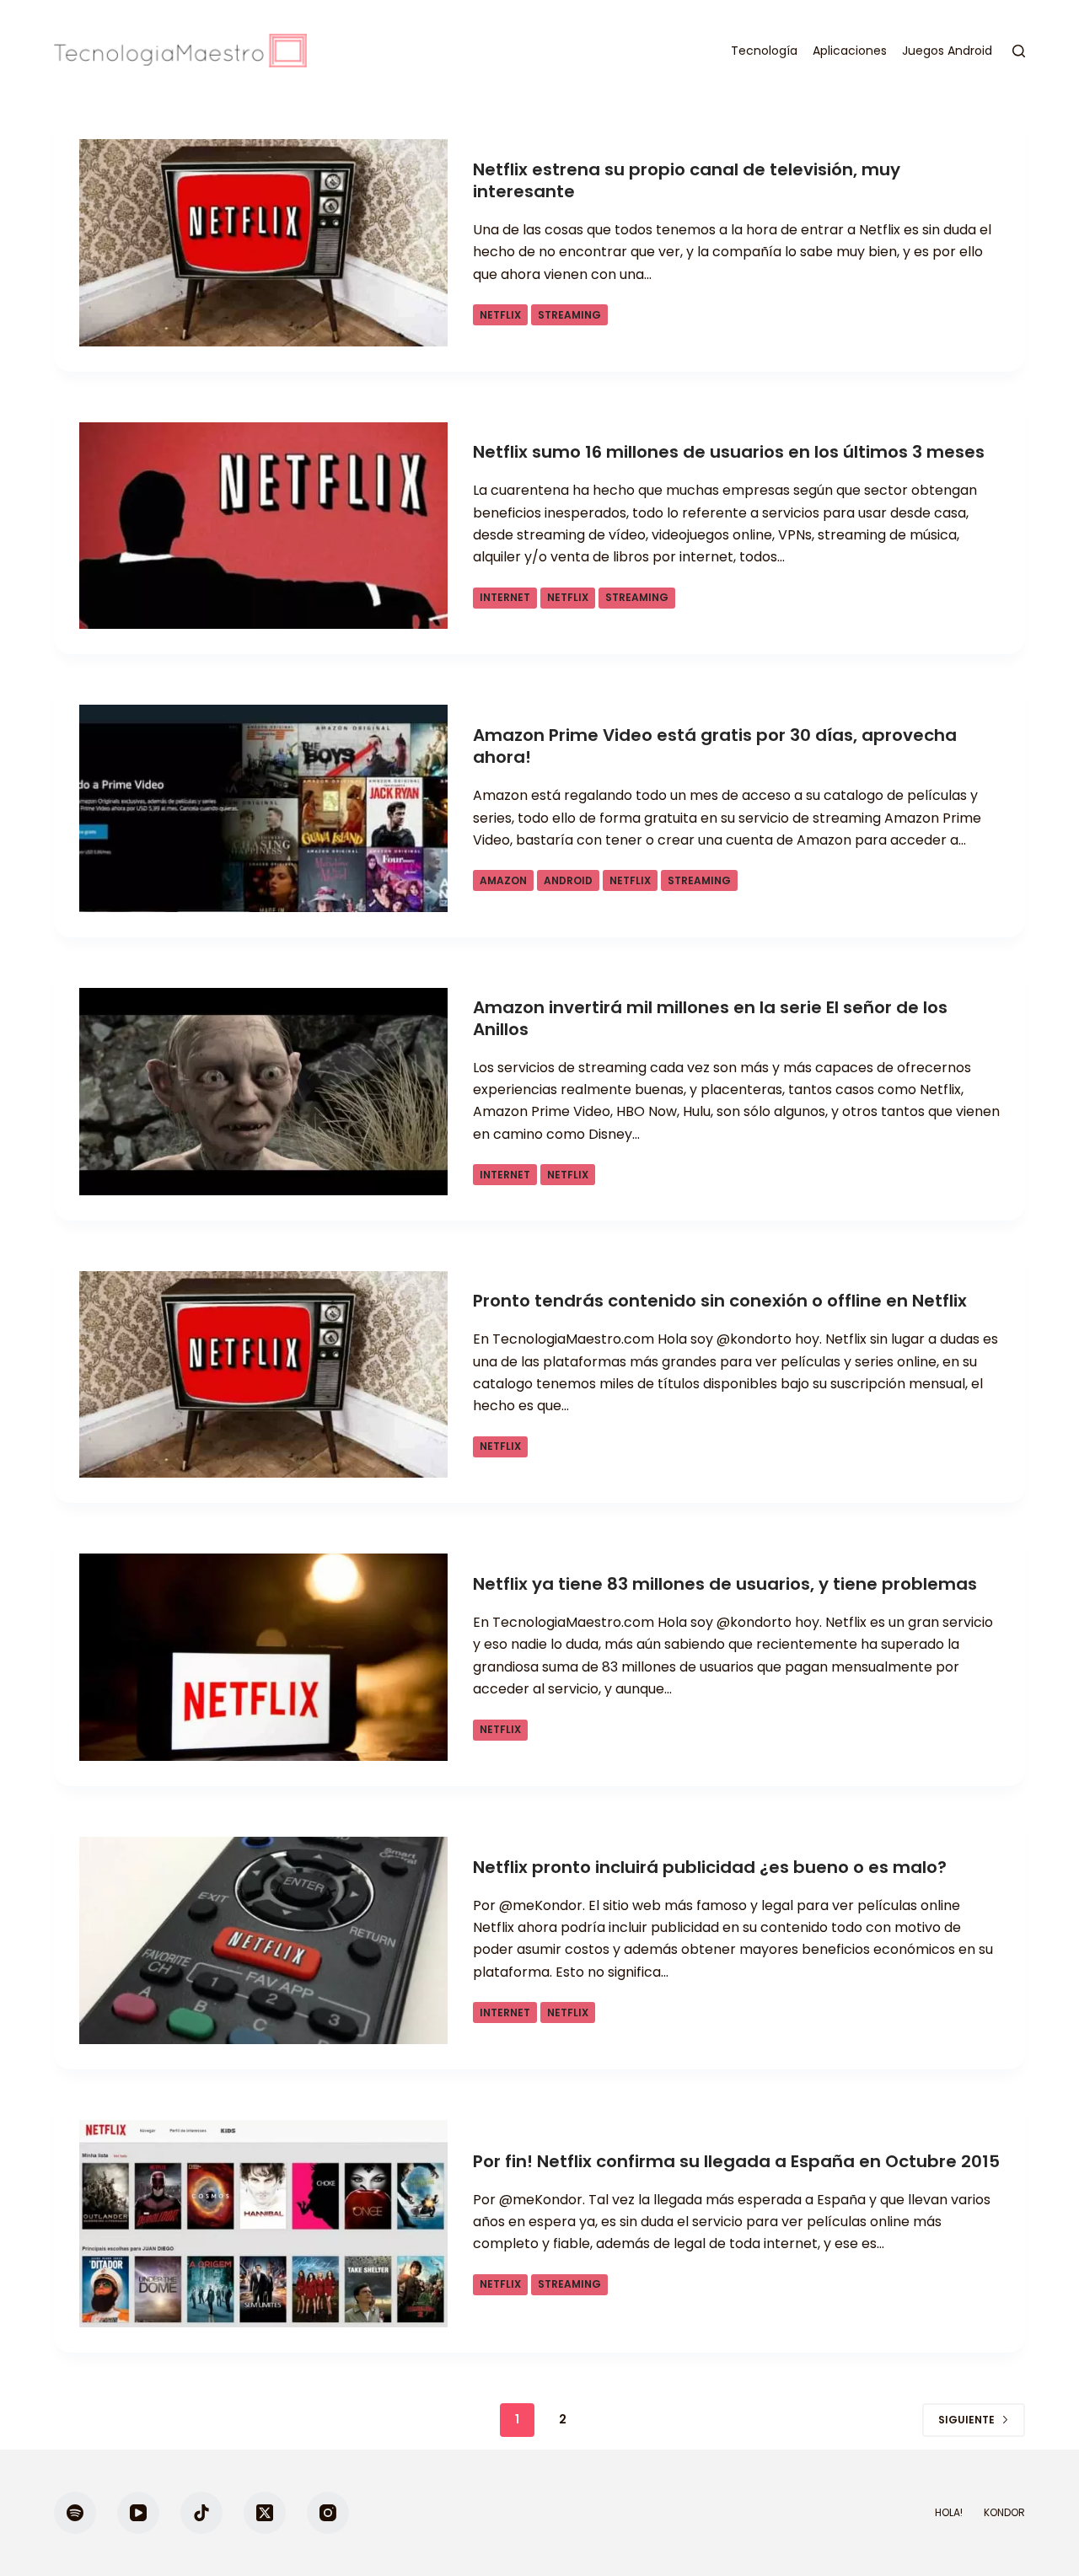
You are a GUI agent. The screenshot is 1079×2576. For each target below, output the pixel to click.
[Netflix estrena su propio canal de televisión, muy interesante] (263, 243)
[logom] (180, 51)
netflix (500, 315)
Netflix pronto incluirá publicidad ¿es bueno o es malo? (710, 1867)
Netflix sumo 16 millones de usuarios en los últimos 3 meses (729, 452)
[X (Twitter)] (265, 2513)
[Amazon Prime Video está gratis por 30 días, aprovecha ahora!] (263, 808)
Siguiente (966, 2420)
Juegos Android (947, 51)
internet (505, 597)
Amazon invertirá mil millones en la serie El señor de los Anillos (710, 1018)
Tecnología (764, 51)
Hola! (949, 2513)
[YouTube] (138, 2513)
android (568, 880)
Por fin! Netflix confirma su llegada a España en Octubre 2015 (736, 2161)
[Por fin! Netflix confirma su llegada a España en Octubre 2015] (263, 2224)
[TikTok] (201, 2513)
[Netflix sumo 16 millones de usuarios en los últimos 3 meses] (263, 526)
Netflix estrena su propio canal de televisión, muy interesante (687, 180)
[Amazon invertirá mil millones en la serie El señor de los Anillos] (263, 1092)
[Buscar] (1019, 51)
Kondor (1004, 2513)
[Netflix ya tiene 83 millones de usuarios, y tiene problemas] (263, 1657)
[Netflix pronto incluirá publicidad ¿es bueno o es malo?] (263, 1940)
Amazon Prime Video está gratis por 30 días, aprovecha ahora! (715, 746)
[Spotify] (75, 2513)
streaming (569, 315)
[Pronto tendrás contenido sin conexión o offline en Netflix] (263, 1375)
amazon (503, 880)
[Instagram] (328, 2513)
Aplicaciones (850, 51)
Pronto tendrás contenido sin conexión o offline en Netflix (720, 1301)
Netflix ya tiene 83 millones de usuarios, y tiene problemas (725, 1584)
